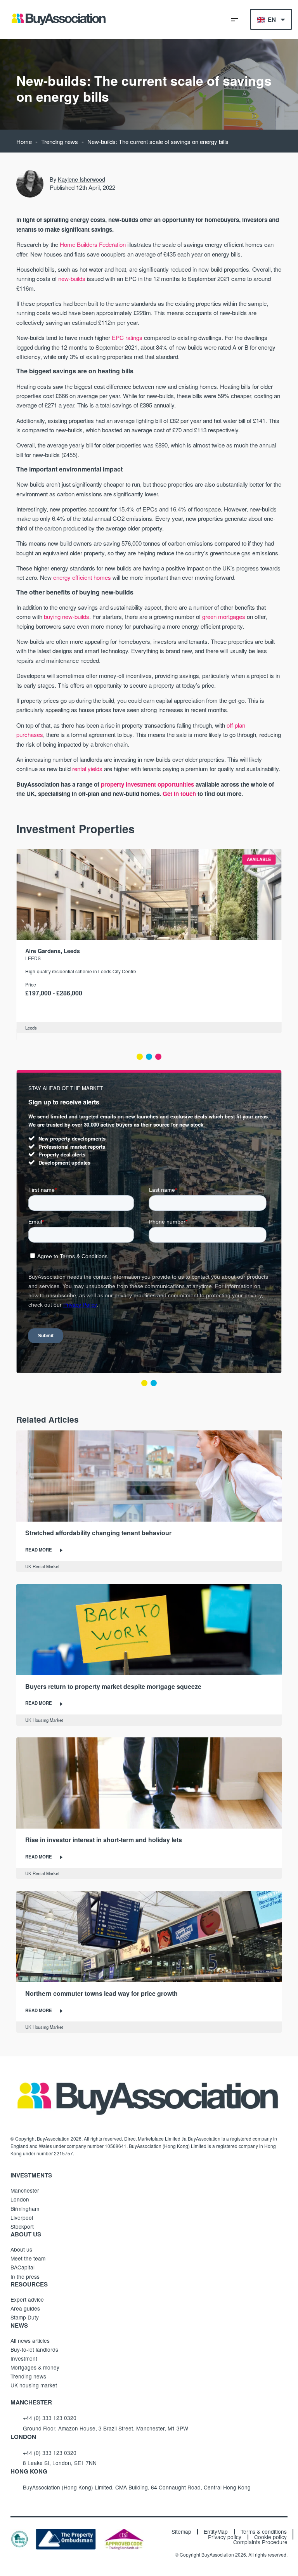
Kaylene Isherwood (81, 179)
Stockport (22, 2226)
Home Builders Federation (93, 244)
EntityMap (216, 2532)
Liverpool (22, 2217)
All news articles (30, 2340)
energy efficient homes (82, 577)
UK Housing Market (44, 1720)
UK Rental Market (42, 1566)
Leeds (33, 958)
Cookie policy (270, 2537)
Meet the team (28, 2258)
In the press (25, 2276)
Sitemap (181, 2532)
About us (21, 2249)
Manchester (25, 2190)
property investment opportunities (147, 784)
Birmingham (25, 2208)
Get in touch (179, 794)
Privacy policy (225, 2537)
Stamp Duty (25, 2317)
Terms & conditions (264, 2532)
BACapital (23, 2267)
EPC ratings (127, 337)
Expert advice (27, 2299)
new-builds (72, 278)
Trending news (60, 141)
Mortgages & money (35, 2367)
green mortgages (224, 616)
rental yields (87, 769)
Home (24, 141)
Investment (24, 2358)
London (20, 2199)
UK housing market (34, 2385)
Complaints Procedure (260, 2542)
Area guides (25, 2308)
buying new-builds (67, 616)
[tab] (140, 1057)
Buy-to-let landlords (34, 2349)
